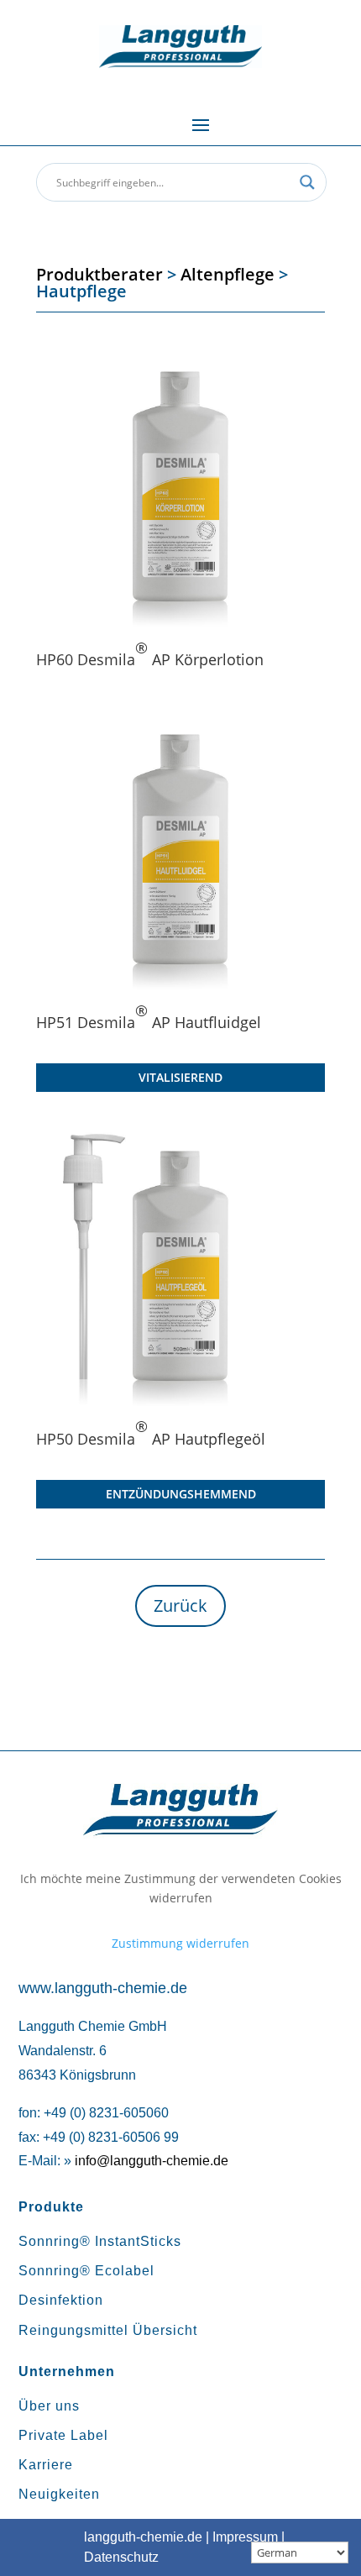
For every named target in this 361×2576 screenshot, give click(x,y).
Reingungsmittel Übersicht (108, 2330)
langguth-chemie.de (143, 2537)
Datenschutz (121, 2557)
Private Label (63, 2435)
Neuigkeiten (59, 2494)
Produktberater (99, 274)
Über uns (49, 2406)
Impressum (245, 2537)
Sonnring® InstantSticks (100, 2241)
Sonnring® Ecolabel (86, 2271)
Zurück (180, 1605)
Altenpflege (228, 274)
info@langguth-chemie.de (152, 2161)
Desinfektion (61, 2300)
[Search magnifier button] (307, 182)
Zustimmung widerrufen (180, 1943)
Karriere (46, 2465)
